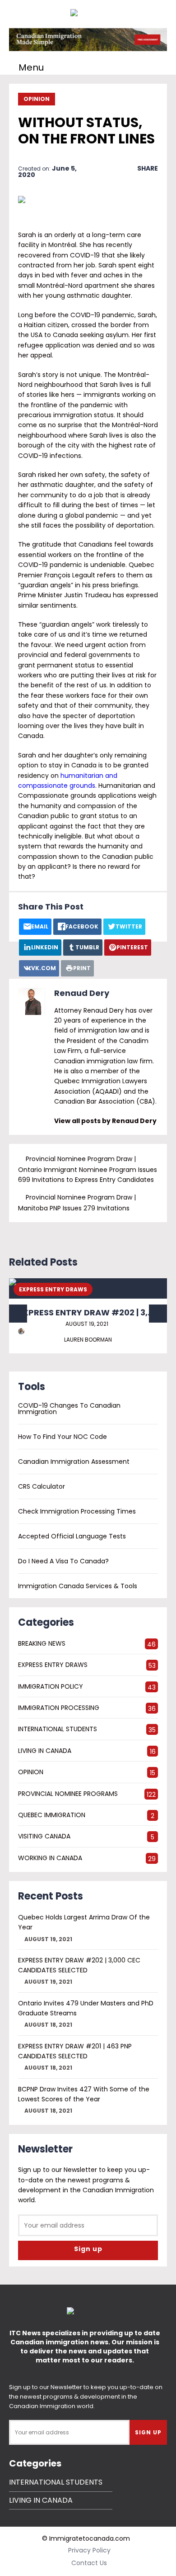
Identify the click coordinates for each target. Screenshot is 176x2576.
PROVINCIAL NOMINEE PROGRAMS (68, 1794)
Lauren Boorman (88, 1340)
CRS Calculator (42, 1486)
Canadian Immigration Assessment (74, 1462)
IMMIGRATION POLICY (51, 1686)
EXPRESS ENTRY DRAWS (53, 1289)
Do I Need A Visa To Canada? (63, 1561)
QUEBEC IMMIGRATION (52, 1815)
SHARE (148, 168)
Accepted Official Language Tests (72, 1536)
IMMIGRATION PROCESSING (59, 1708)
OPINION (37, 99)
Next (158, 1314)
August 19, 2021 (87, 1324)
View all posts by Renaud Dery (105, 1121)
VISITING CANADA (44, 1836)
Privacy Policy (89, 2550)
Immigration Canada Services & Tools (78, 1586)
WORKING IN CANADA (50, 1858)
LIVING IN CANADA (45, 1751)
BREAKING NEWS (42, 1643)
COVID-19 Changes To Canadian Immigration (69, 1409)
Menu (31, 67)
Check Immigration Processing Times (77, 1511)
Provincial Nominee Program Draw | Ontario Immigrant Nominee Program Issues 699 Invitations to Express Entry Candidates (88, 1169)
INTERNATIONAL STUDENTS (58, 1729)
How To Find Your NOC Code (63, 1437)
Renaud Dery (82, 993)
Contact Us (89, 2563)
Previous (18, 1314)
